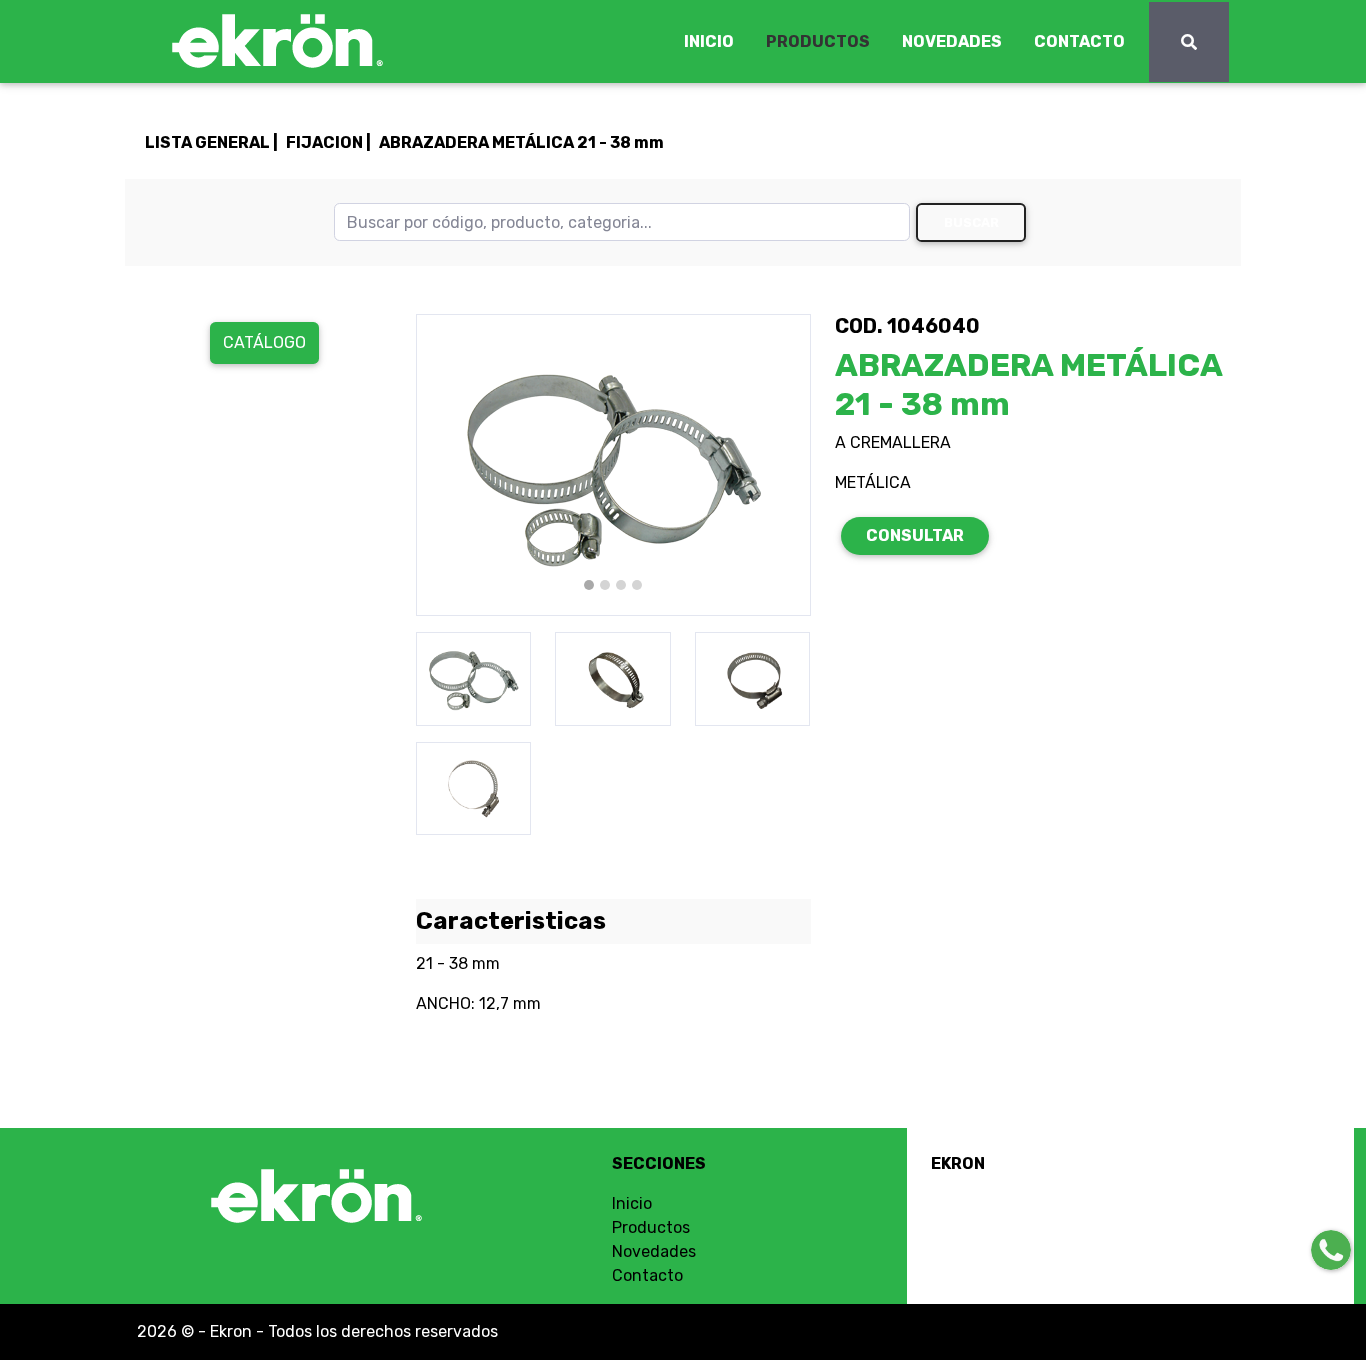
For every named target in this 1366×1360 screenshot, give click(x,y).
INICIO (709, 41)
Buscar (971, 222)
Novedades (654, 1251)
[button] (445, 465)
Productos (651, 1227)
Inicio (632, 1203)
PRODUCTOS (818, 41)
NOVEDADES (952, 41)
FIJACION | (328, 142)
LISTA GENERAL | (211, 142)
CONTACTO (1079, 41)
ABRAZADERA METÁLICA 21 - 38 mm (521, 142)
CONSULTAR (915, 535)
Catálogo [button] (264, 342)
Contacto (647, 1275)
